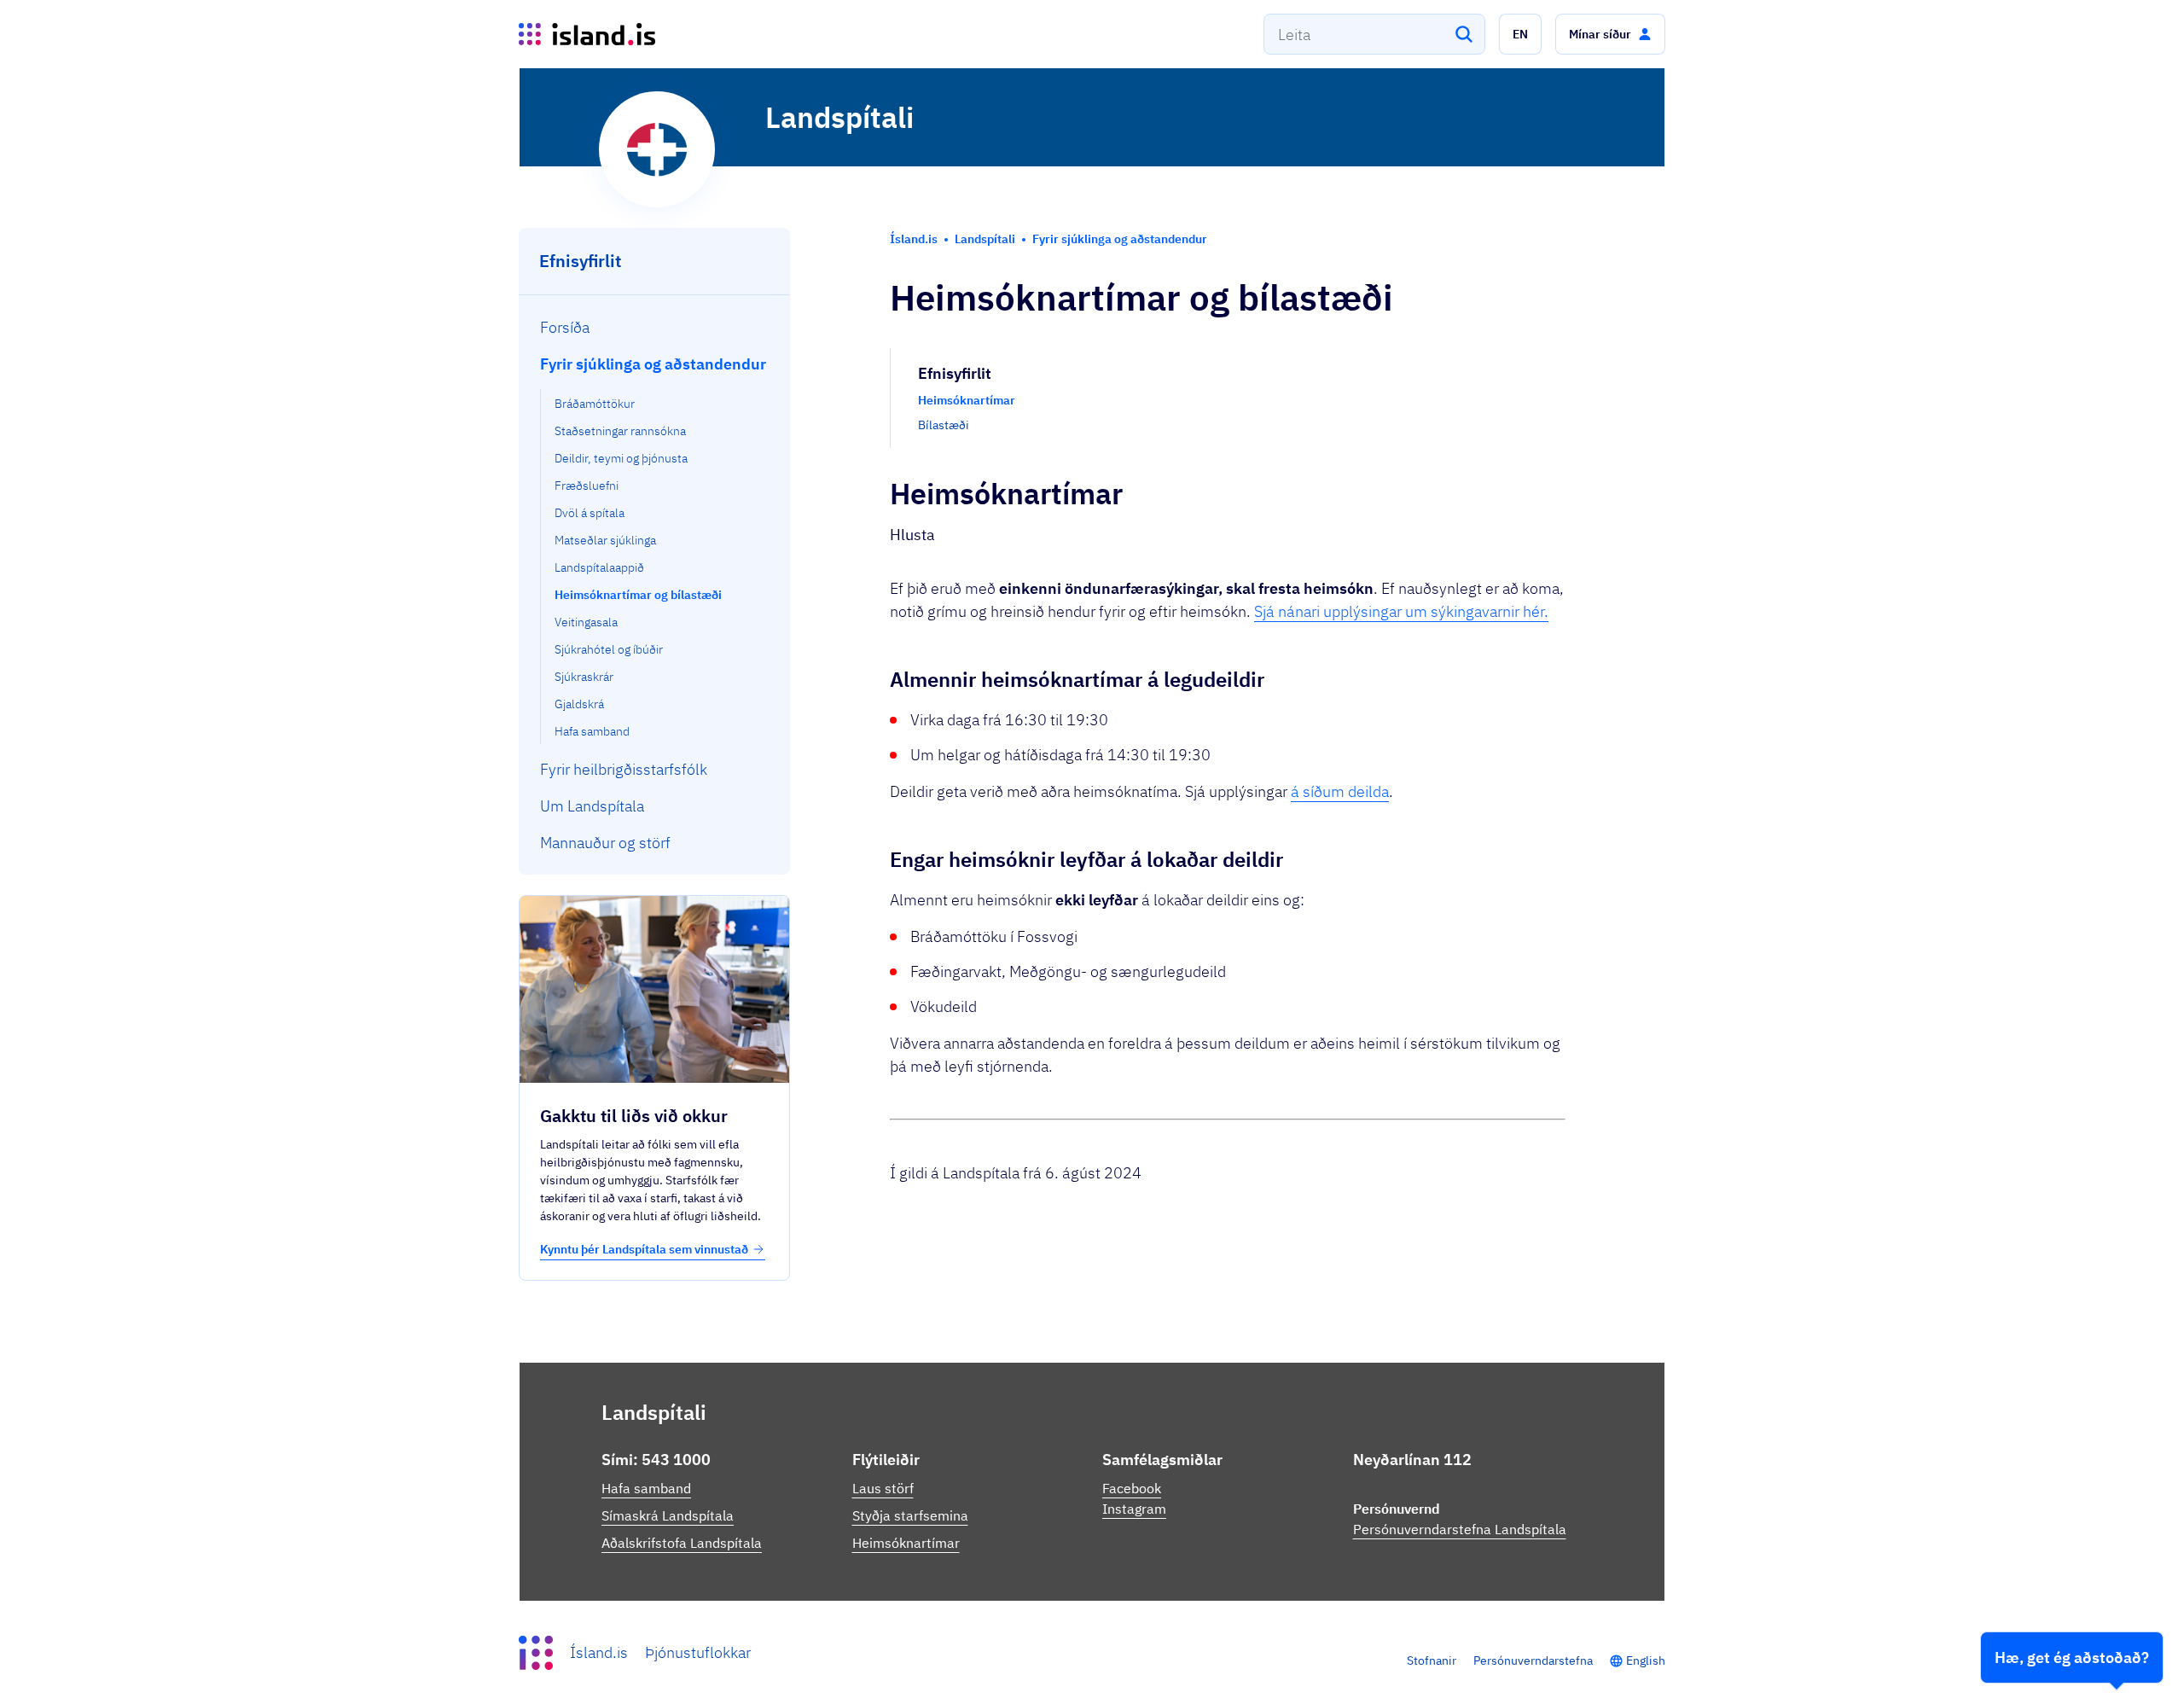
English (1646, 1660)
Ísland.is (599, 1652)
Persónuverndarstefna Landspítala (1460, 1529)
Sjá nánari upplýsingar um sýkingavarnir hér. (1401, 611)
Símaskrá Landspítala (668, 1515)
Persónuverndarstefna (1533, 1660)
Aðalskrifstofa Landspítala (682, 1543)
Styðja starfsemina (910, 1515)
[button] (1520, 34)
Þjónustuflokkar (698, 1652)
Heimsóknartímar (906, 1543)
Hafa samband (646, 1488)
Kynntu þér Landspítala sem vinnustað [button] (644, 1249)
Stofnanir (1432, 1660)
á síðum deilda (1340, 791)
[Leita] (1464, 34)
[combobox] (1374, 34)
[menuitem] (655, 327)
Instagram (1134, 1509)
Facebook (1132, 1488)
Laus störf (883, 1488)
